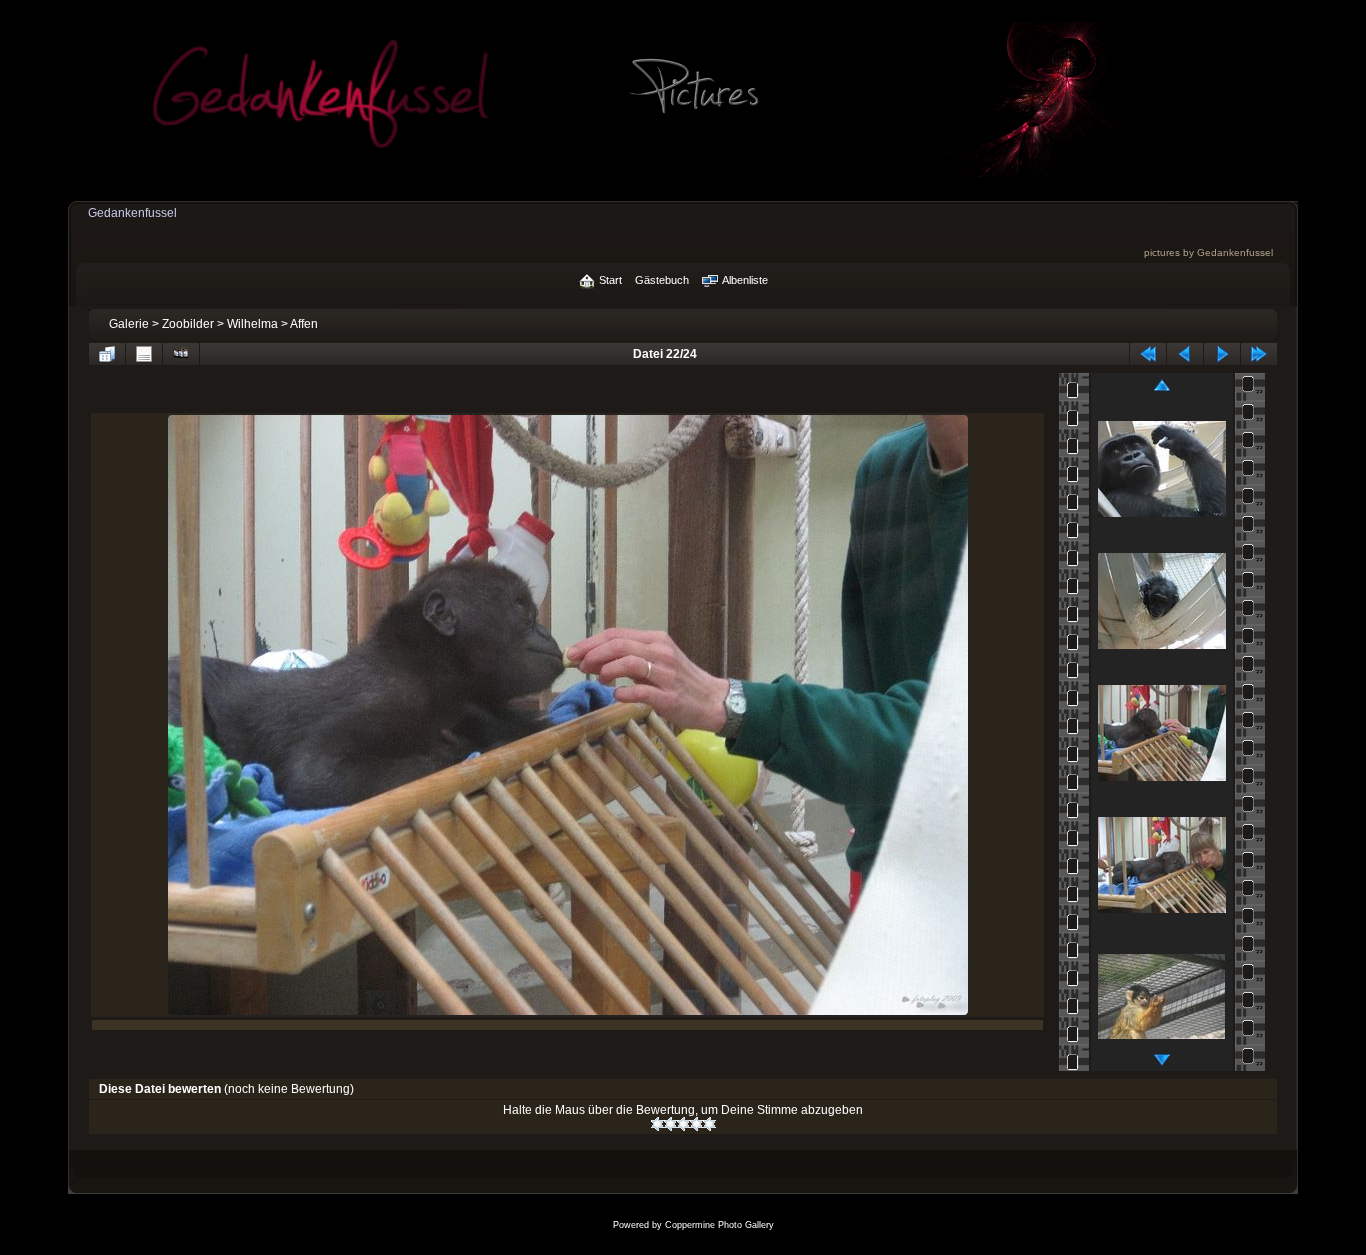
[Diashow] (181, 354)
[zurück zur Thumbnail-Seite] (107, 354)
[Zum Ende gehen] (1259, 354)
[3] (683, 1124)
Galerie (129, 324)
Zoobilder (188, 324)
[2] (670, 1124)
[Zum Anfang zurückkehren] (1148, 354)
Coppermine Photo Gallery (719, 1225)
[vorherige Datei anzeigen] (1185, 354)
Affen (304, 324)
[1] (657, 1124)
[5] (709, 1124)
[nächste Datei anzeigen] (1222, 354)
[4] (696, 1124)
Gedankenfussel (132, 213)
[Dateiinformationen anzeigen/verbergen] (144, 354)
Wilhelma (252, 324)
